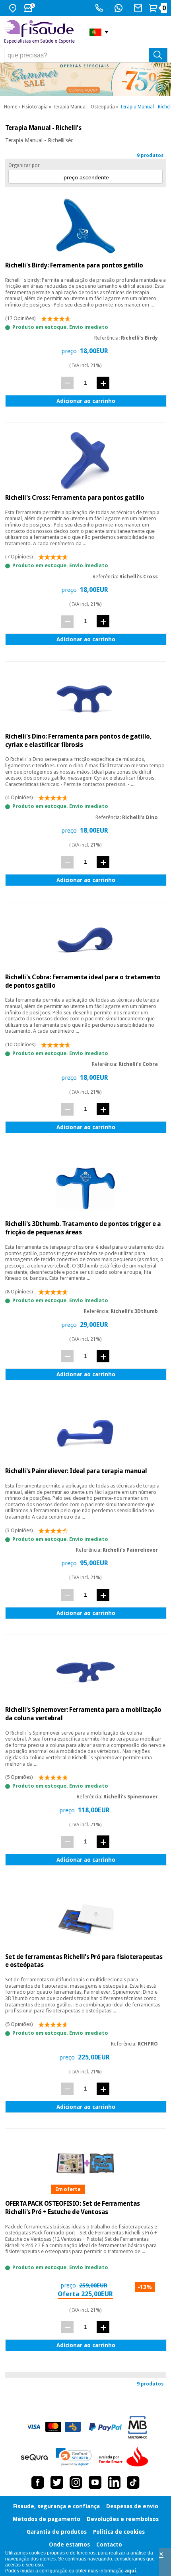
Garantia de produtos (57, 2532)
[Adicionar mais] (103, 383)
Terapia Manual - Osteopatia (84, 107)
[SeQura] (34, 2457)
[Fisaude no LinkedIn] (114, 2482)
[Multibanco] (138, 2427)
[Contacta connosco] (139, 8)
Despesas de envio (132, 2506)
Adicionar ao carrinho (86, 401)
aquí (130, 2571)
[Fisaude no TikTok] (133, 2482)
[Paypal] (105, 2427)
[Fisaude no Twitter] (57, 2482)
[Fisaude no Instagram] (76, 2482)
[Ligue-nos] (100, 8)
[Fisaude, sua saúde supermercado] (41, 32)
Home (11, 107)
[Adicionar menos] (67, 383)
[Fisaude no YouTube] (95, 2482)
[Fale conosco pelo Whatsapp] (120, 8)
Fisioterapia (35, 107)
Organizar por (24, 165)
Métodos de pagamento (47, 2519)
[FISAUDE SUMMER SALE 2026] (85, 79)
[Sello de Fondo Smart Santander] (125, 2457)
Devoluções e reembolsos (123, 2519)
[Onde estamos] (14, 8)
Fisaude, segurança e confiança (56, 2506)
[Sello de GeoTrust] (74, 2457)
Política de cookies (119, 2532)
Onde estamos (69, 2545)
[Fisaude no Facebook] (38, 2482)
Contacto (109, 2545)
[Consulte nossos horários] (30, 8)
